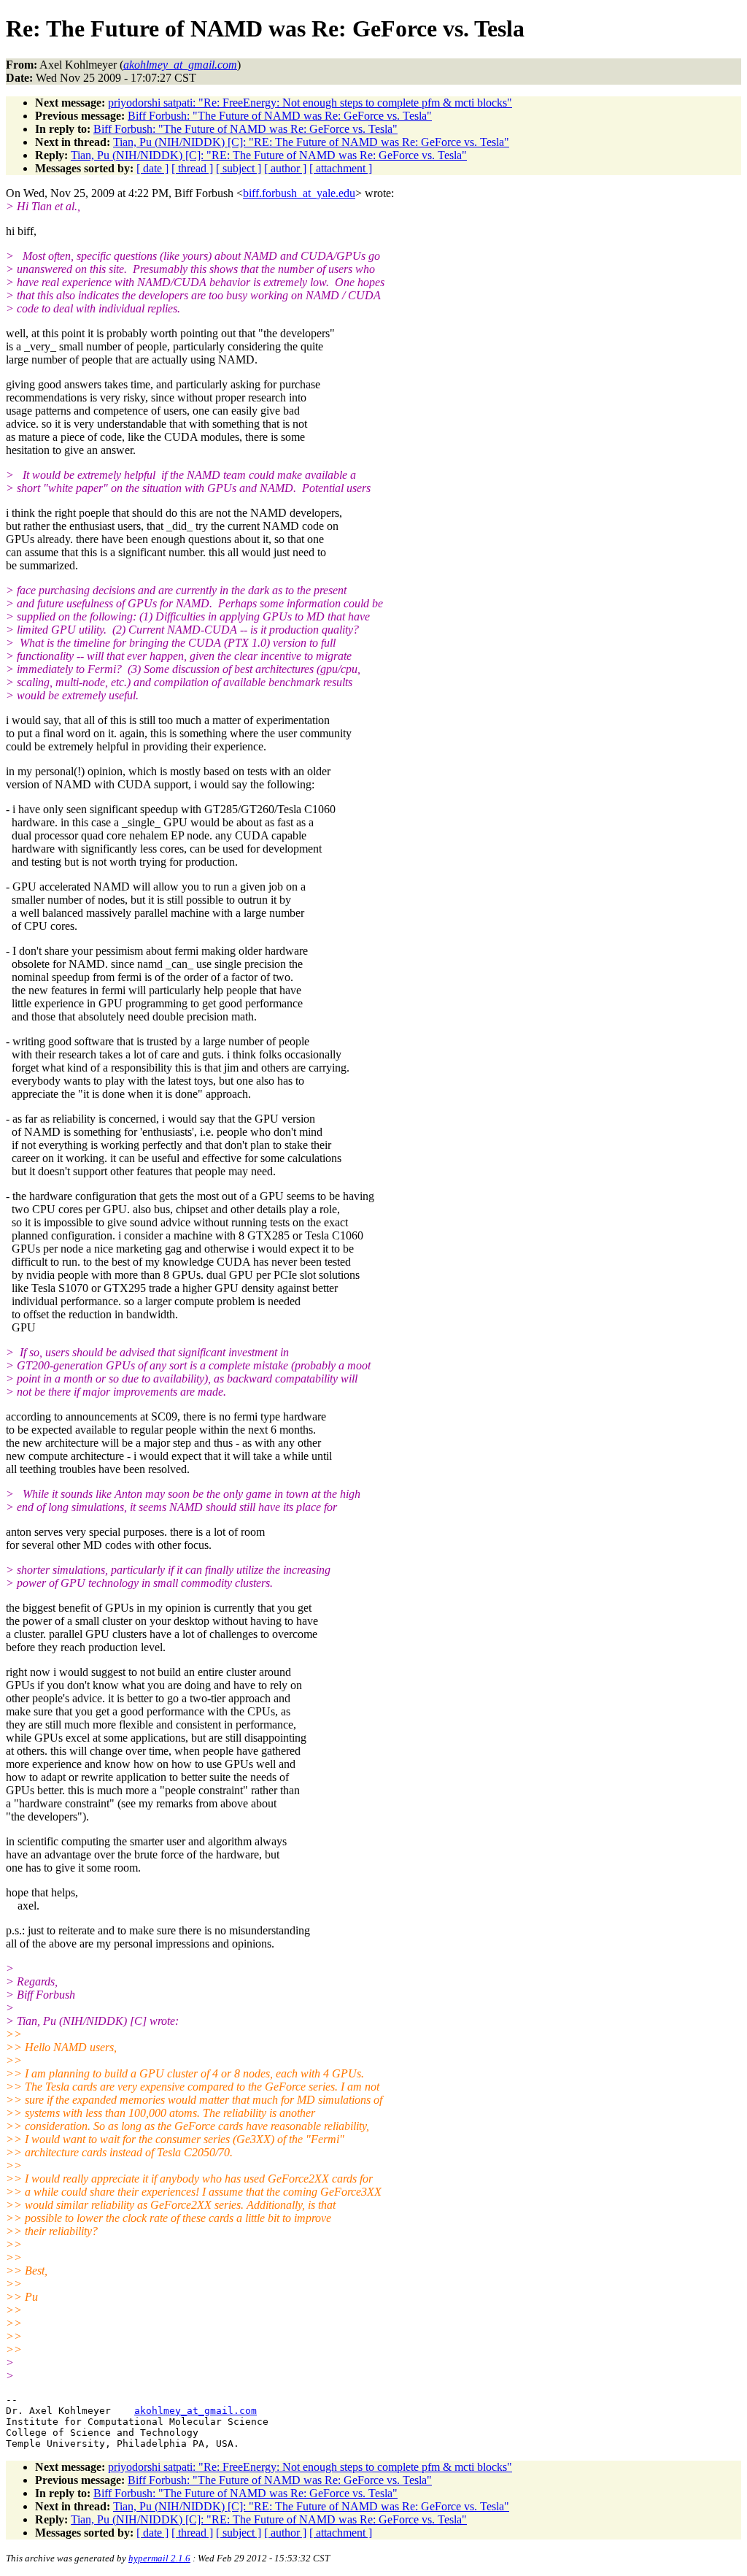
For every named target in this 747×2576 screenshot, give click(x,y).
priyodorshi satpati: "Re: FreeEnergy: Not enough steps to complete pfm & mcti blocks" (310, 103)
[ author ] (285, 168)
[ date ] (152, 168)
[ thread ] (192, 168)
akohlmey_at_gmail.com (196, 2411)
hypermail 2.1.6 (159, 2558)
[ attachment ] (341, 168)
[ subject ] (239, 168)
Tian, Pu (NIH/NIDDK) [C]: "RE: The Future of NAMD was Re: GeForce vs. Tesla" (311, 142)
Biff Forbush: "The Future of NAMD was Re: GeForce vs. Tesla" (280, 116)
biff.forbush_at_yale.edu (299, 193)
